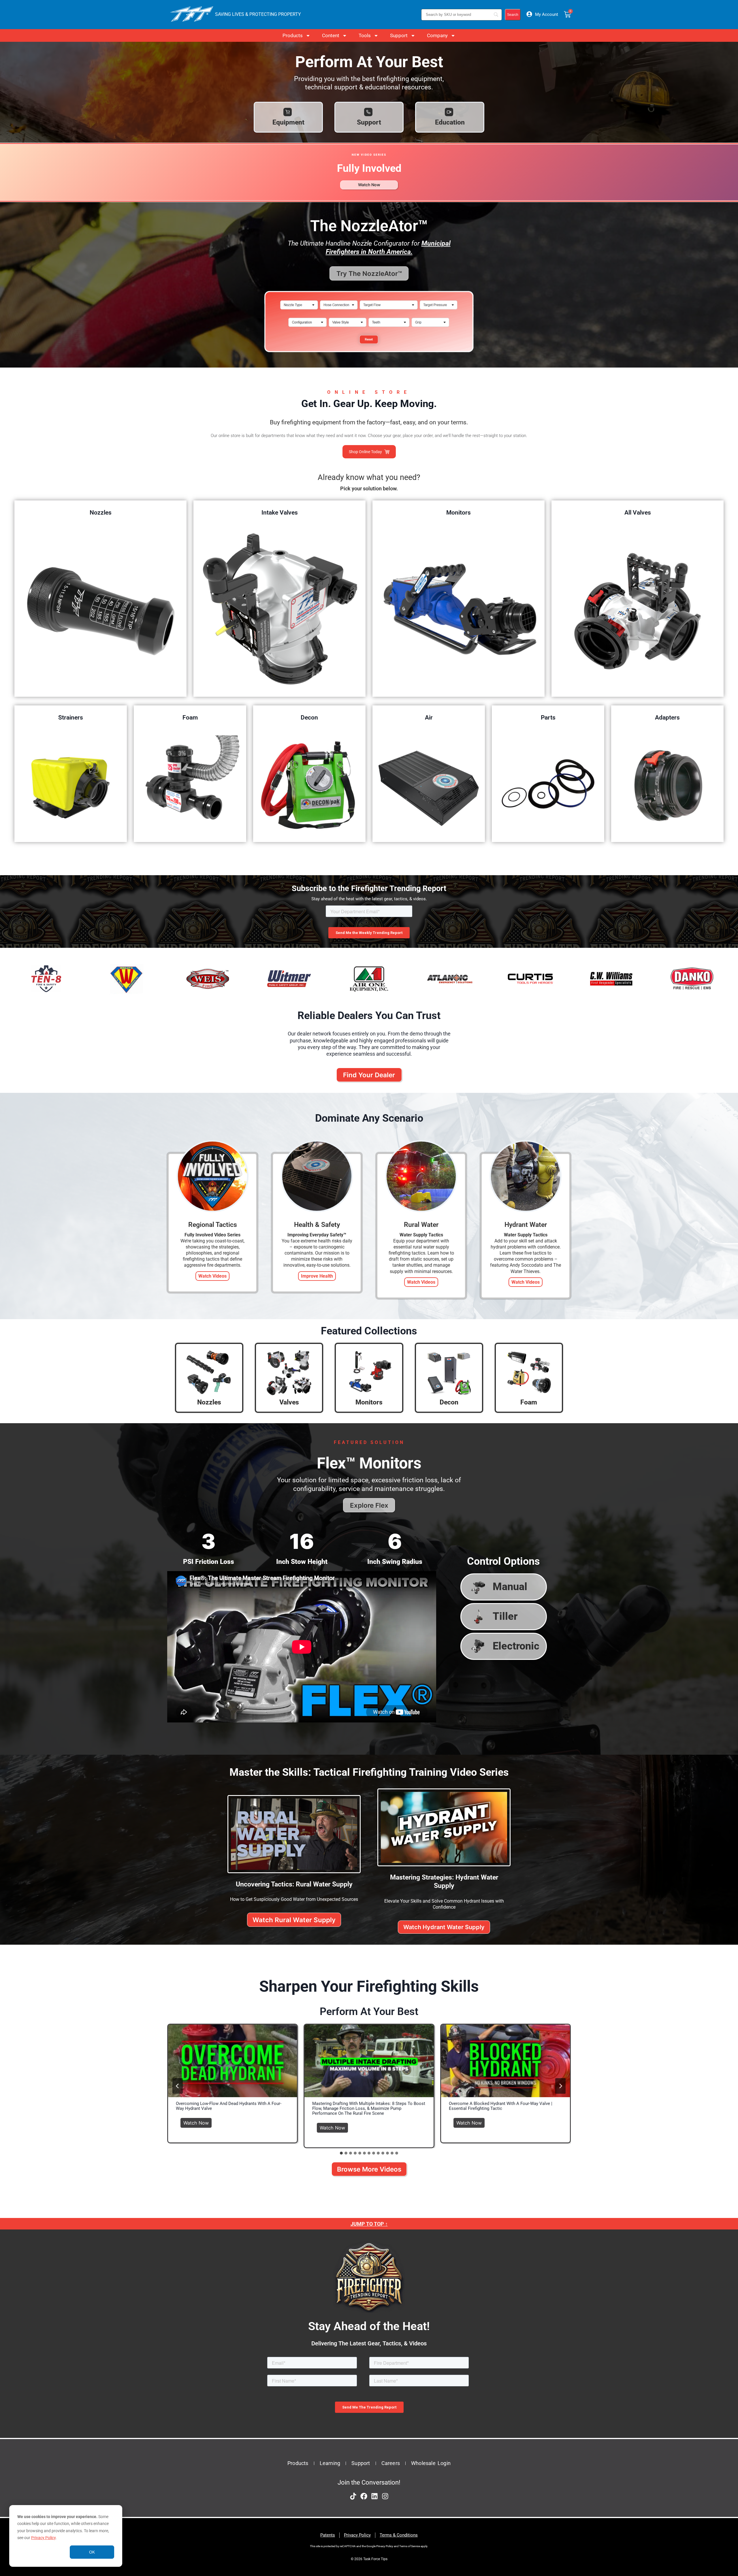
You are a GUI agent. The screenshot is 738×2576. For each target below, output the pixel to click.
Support (399, 35)
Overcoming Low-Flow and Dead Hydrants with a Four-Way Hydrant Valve (229, 2106)
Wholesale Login (431, 2463)
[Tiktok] (353, 2496)
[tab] (341, 2153)
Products (293, 35)
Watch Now (198, 2122)
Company (437, 35)
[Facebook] (364, 2496)
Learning (330, 2463)
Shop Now (100, 610)
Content (331, 35)
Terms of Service (410, 2546)
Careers (391, 2463)
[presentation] (232, 2061)
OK (92, 2552)
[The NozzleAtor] (369, 355)
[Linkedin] (374, 2496)
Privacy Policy (43, 2538)
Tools (365, 35)
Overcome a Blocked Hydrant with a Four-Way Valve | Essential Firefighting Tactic (501, 2106)
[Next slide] (560, 2086)
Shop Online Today (365, 452)
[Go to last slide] (178, 2086)
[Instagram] (385, 2496)
